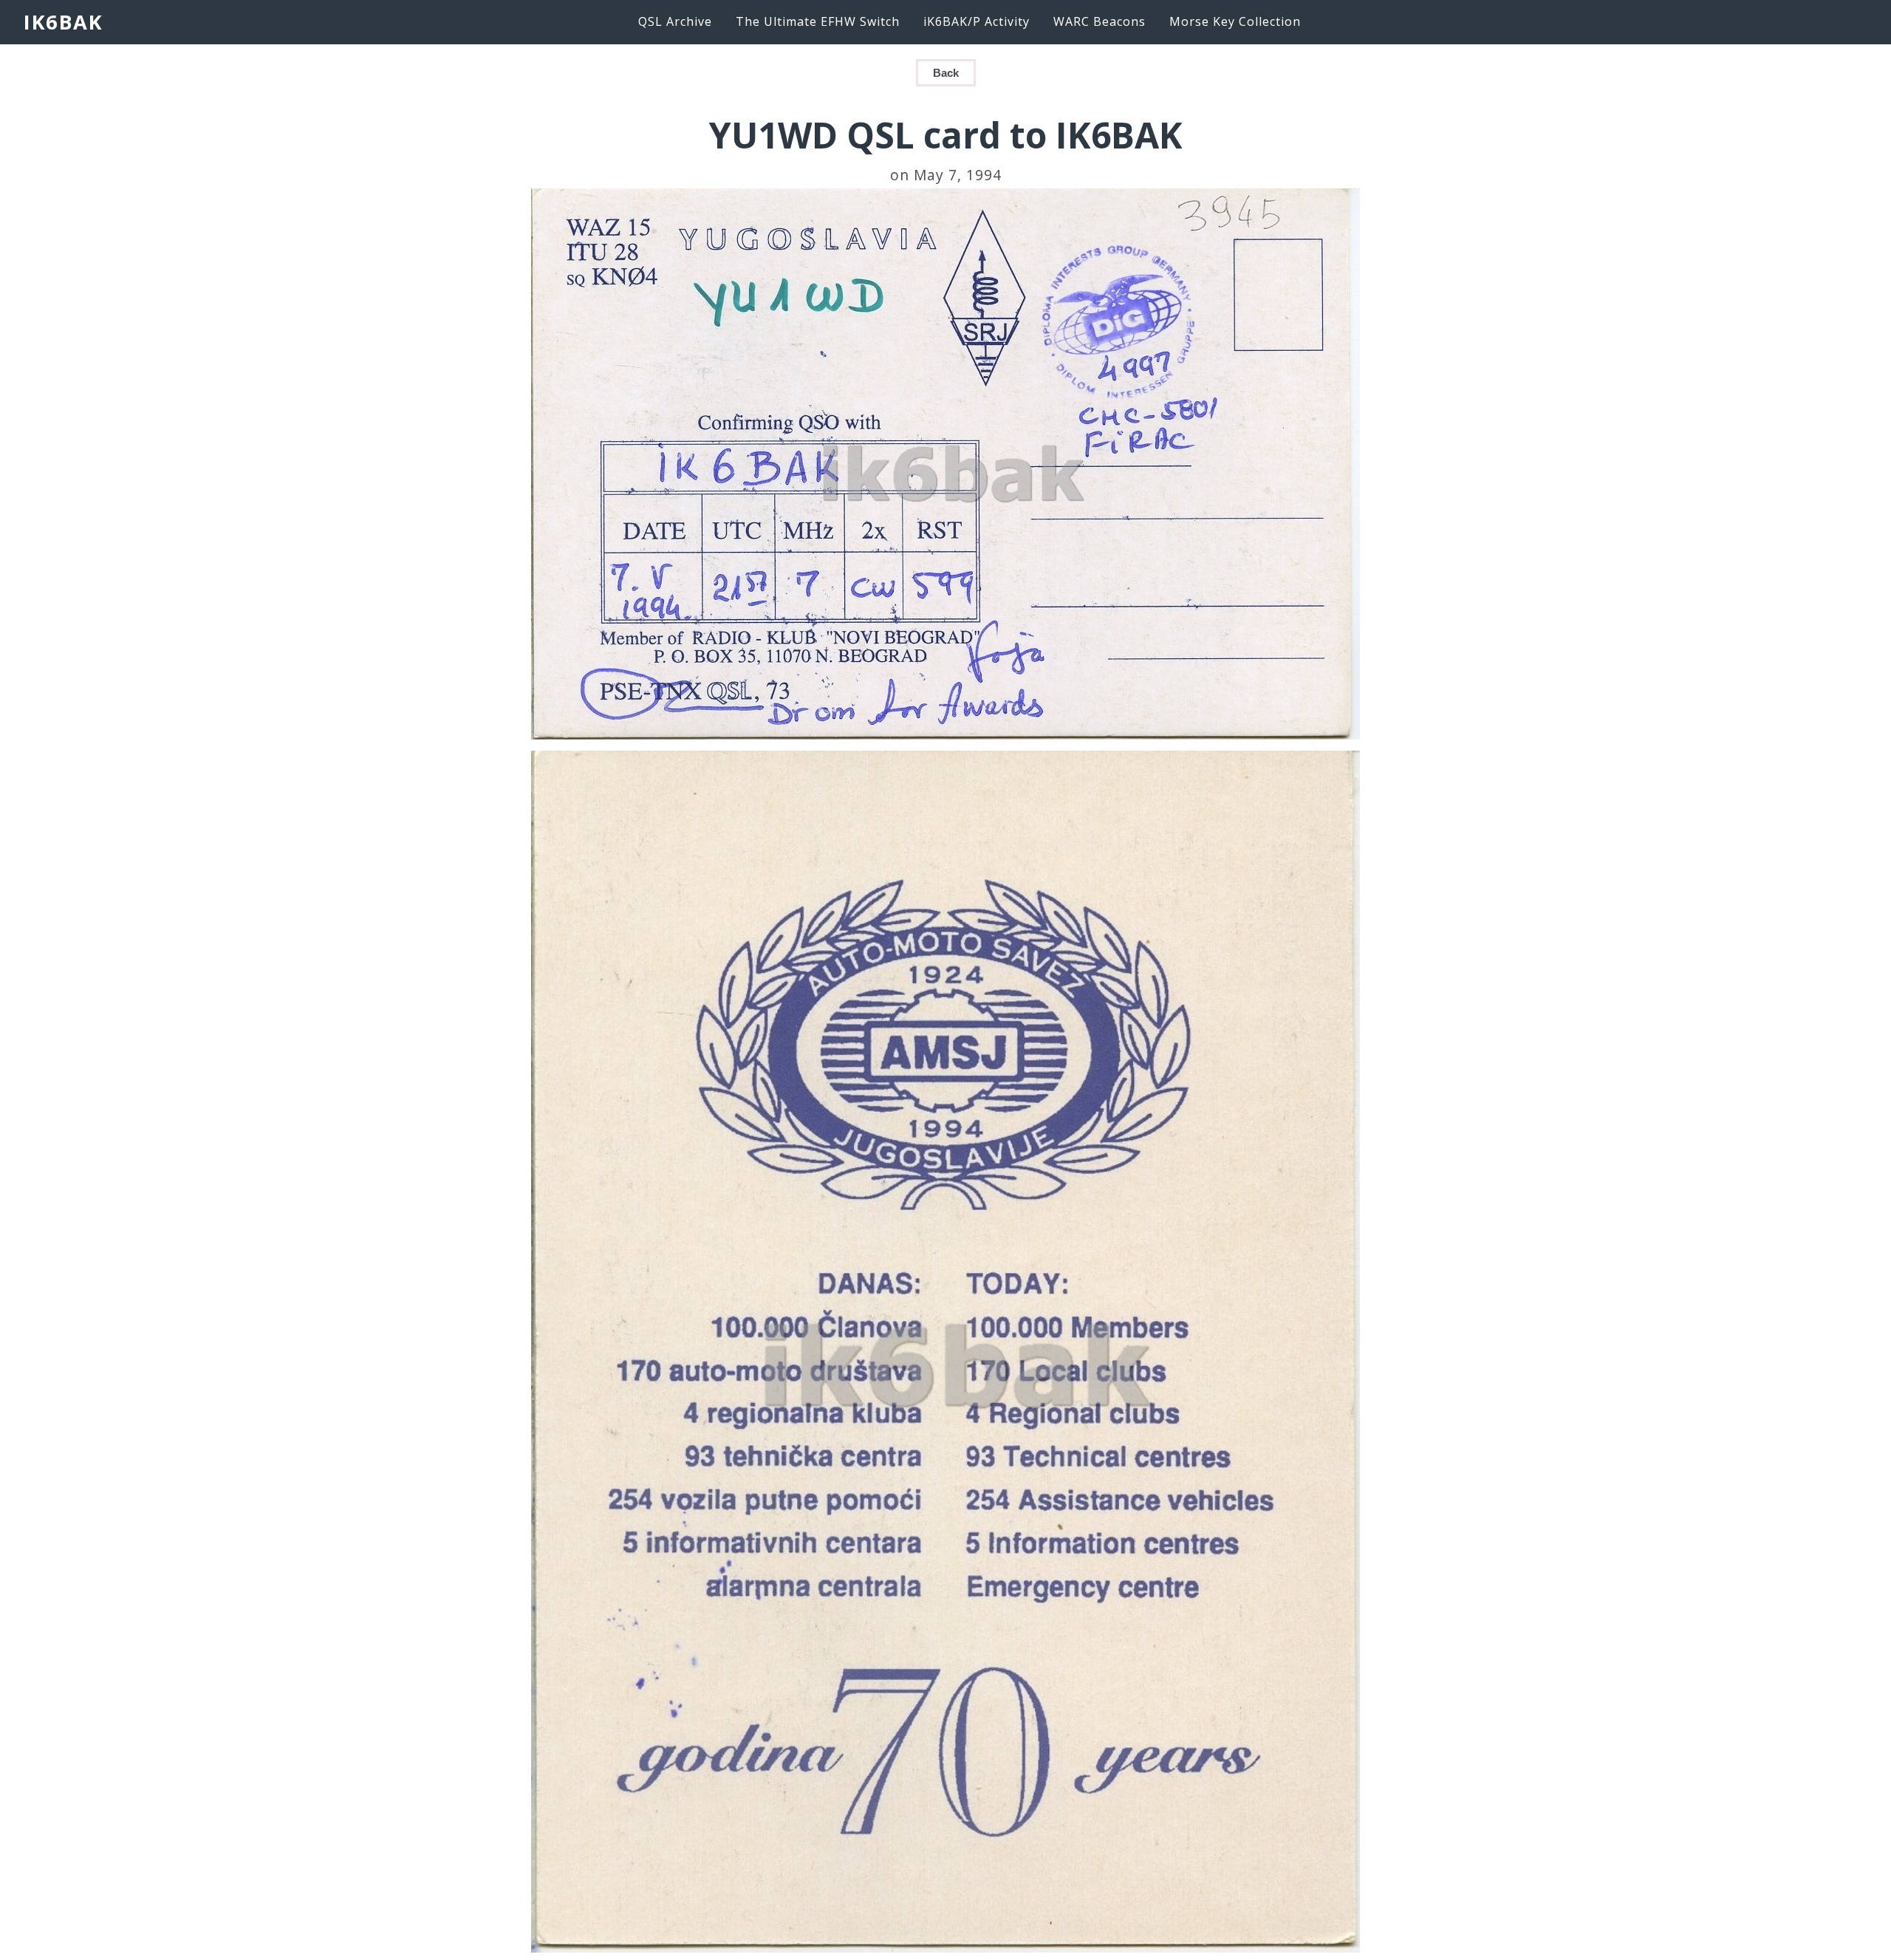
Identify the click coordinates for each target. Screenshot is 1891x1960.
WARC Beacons (1100, 21)
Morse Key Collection (1235, 21)
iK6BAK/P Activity (977, 21)
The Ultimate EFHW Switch (818, 21)
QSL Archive (675, 21)
